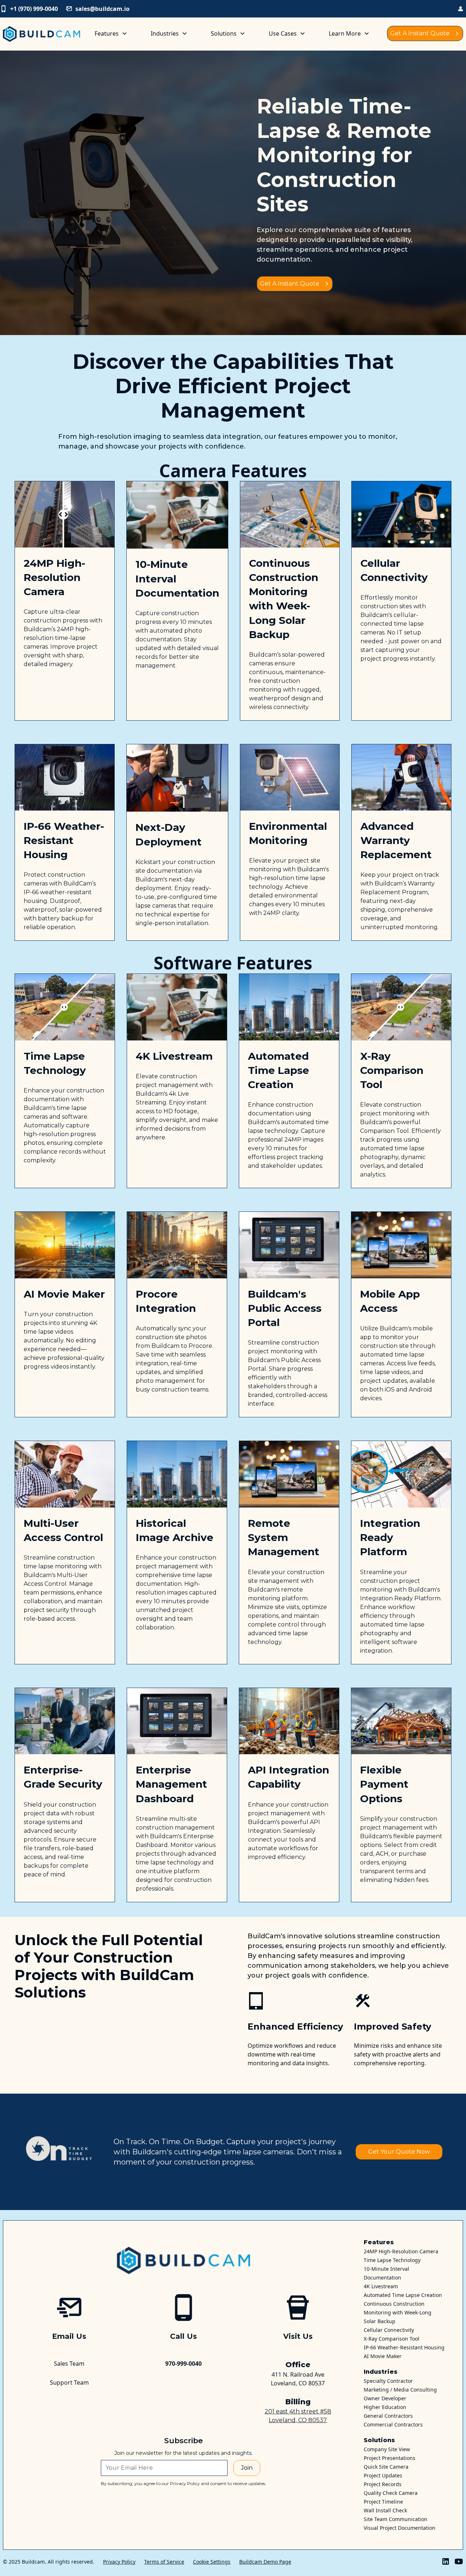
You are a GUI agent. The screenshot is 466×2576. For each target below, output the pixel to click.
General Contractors (388, 2416)
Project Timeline (383, 2502)
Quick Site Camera (386, 2467)
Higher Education (385, 2407)
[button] (111, 33)
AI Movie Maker (383, 2356)
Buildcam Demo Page (265, 2562)
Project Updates (383, 2475)
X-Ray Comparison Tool (392, 2339)
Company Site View (387, 2449)
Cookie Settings (212, 2562)
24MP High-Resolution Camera (401, 2251)
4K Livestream (381, 2286)
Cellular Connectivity (389, 2330)
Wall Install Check (385, 2510)
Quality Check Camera (391, 2493)
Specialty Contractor (388, 2381)
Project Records (383, 2484)
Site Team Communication (396, 2519)
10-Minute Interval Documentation (386, 2273)
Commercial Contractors (393, 2424)
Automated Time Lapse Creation (403, 2295)
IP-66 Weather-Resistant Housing (404, 2347)
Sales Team (69, 2364)
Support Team (69, 2382)
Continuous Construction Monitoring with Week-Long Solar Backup (398, 2312)
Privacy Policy (119, 2562)
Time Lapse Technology (392, 2260)
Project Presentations (390, 2458)
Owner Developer (385, 2398)
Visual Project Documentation (400, 2528)
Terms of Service (164, 2562)
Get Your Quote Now (399, 2152)
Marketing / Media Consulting (400, 2390)
